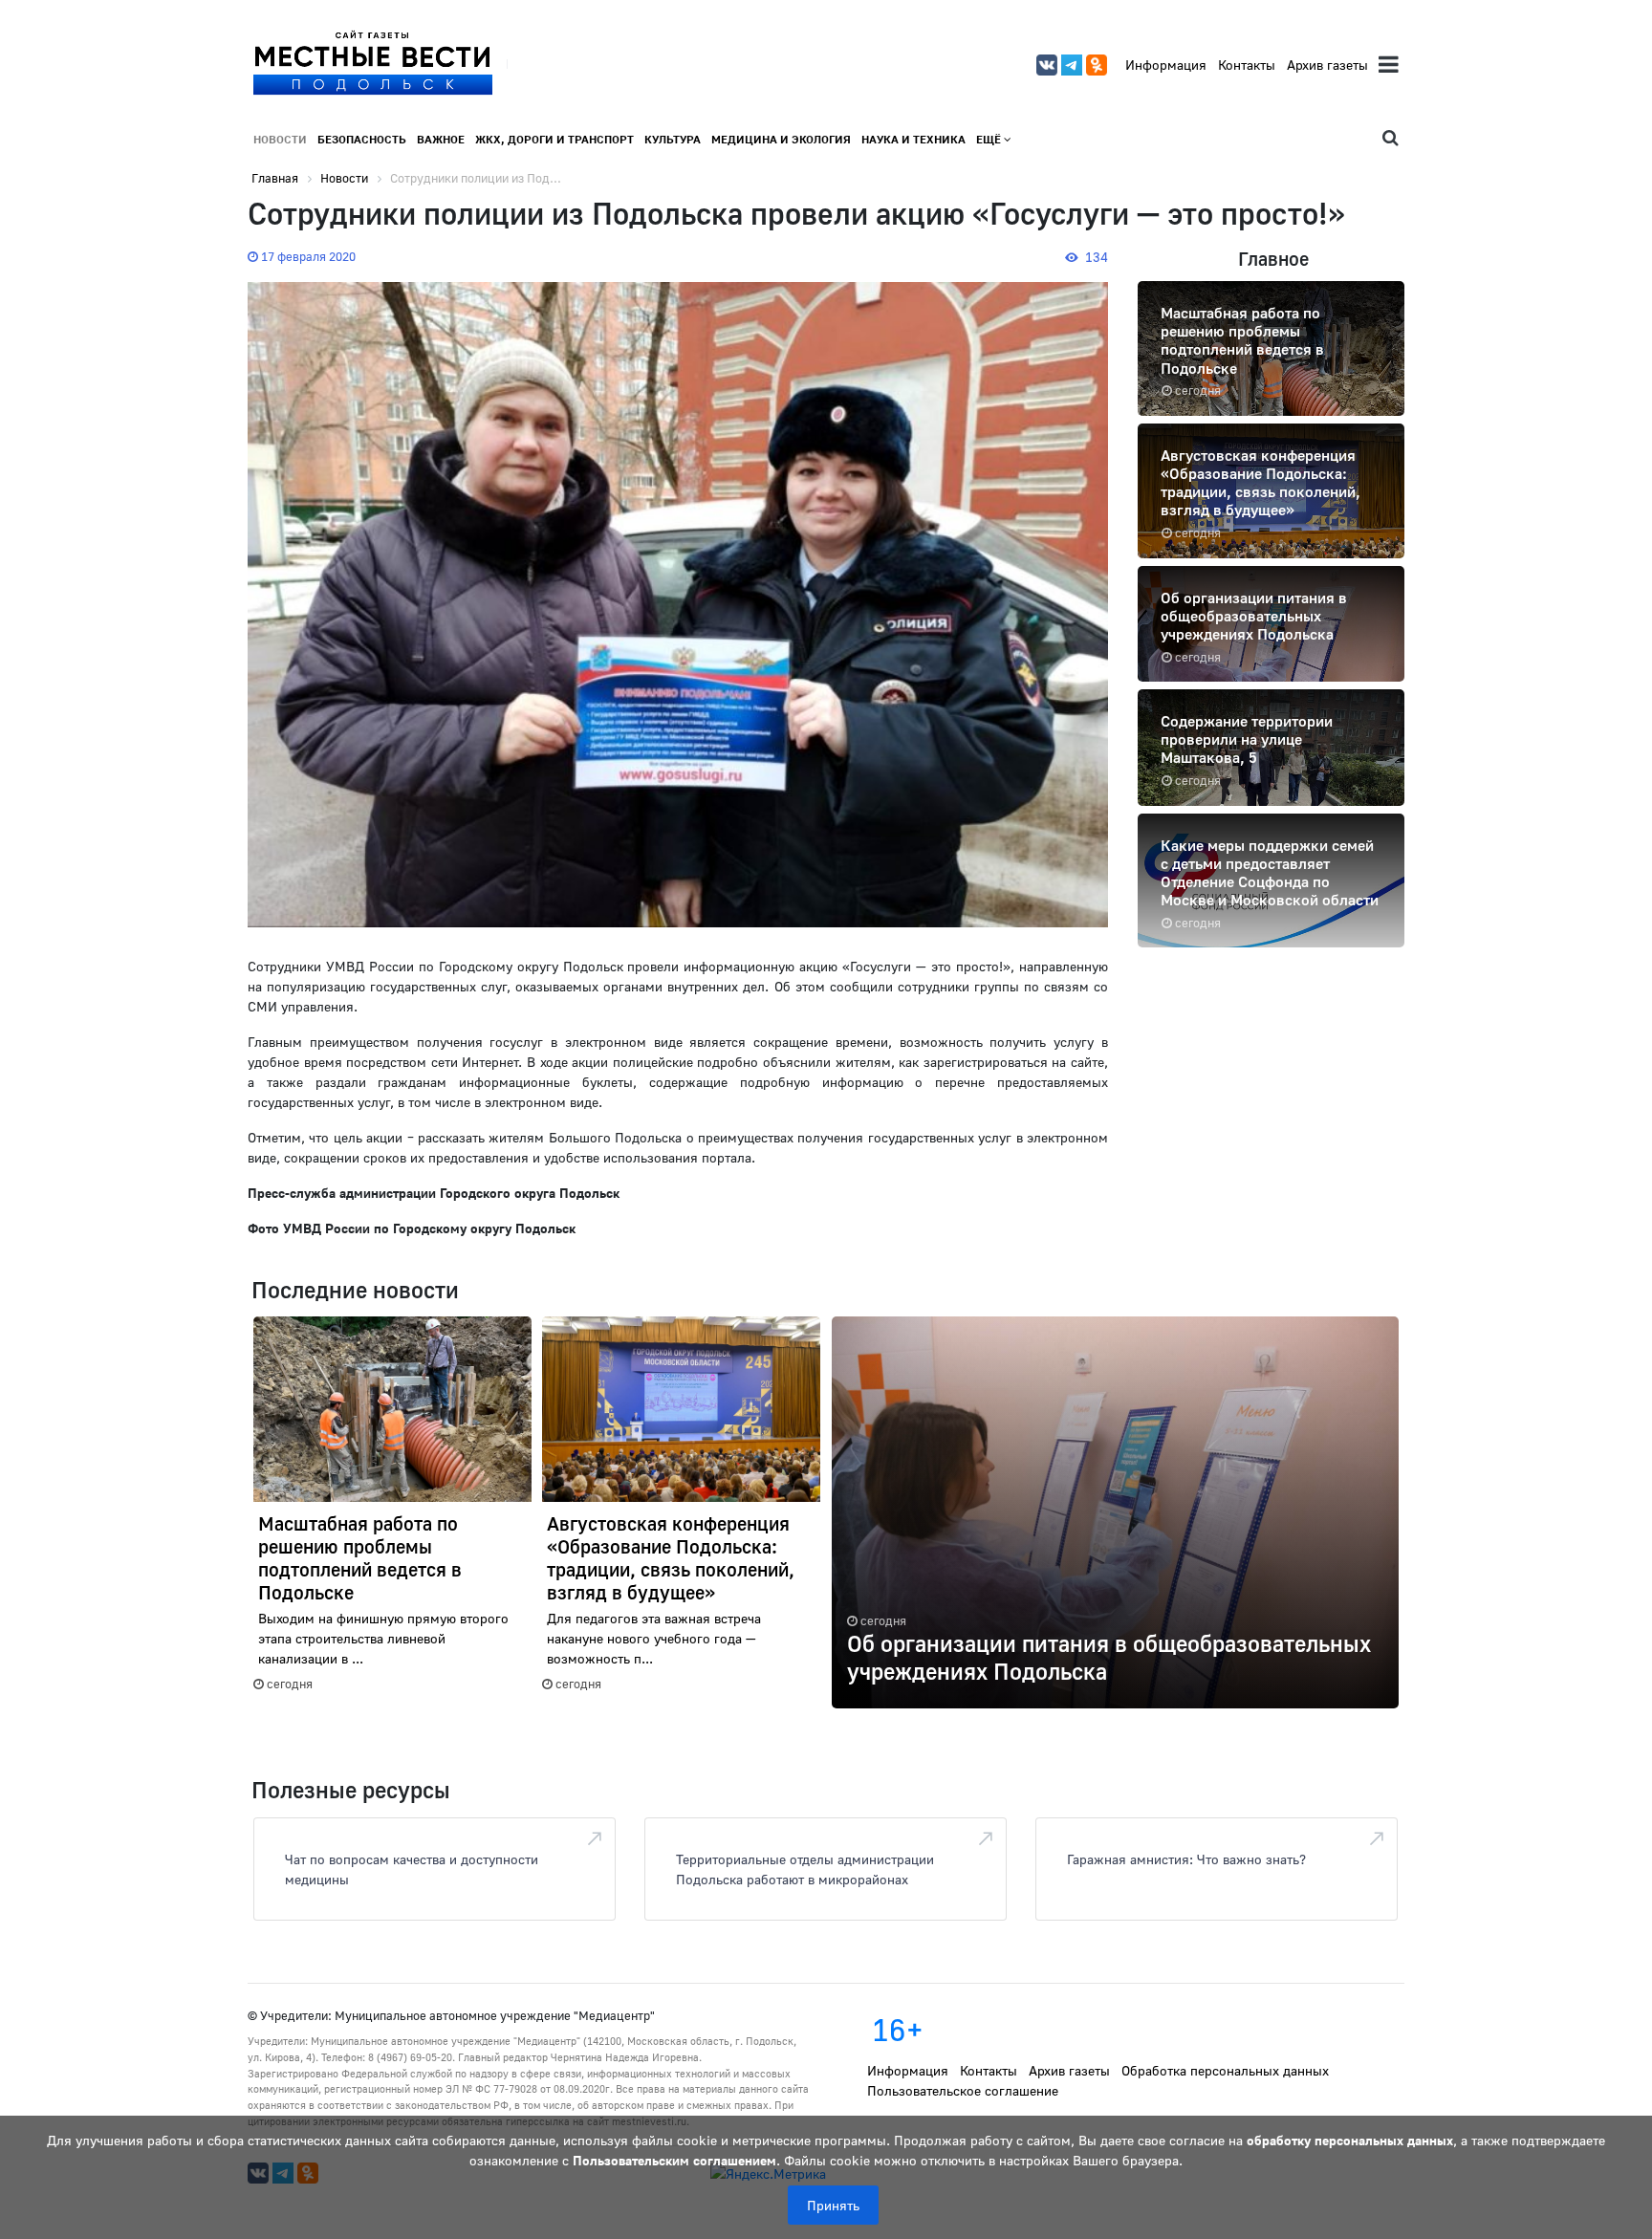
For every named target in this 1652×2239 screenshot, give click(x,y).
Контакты (1247, 65)
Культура (673, 139)
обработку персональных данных (1350, 2140)
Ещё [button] (990, 139)
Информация (1166, 65)
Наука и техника (913, 139)
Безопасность (362, 139)
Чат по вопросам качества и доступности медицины (412, 1869)
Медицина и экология (781, 139)
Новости (280, 139)
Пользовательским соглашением (674, 2160)
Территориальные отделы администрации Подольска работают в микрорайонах (805, 1869)
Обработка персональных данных (1225, 2070)
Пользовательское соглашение (963, 2090)
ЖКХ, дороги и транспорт (554, 139)
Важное (441, 139)
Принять (833, 2205)
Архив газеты (1327, 65)
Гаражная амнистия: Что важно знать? (1186, 1859)
